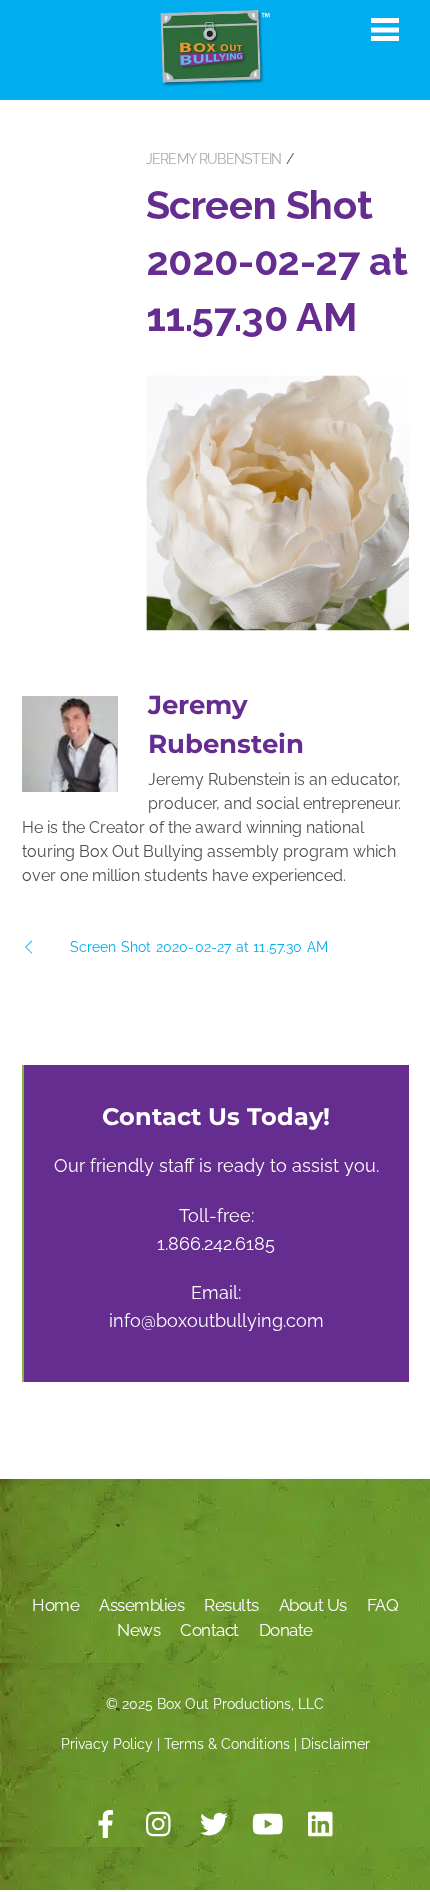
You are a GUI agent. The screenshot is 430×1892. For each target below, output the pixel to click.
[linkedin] (322, 1825)
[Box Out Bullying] (215, 78)
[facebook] (106, 1825)
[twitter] (214, 1825)
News (138, 1630)
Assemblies (141, 1605)
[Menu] (385, 29)
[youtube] (268, 1825)
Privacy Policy (107, 1744)
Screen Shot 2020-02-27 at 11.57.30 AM (277, 260)
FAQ (383, 1605)
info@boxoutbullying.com (216, 1320)
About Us (313, 1605)
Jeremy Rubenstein (214, 159)
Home (55, 1605)
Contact (209, 1630)
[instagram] (160, 1825)
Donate (286, 1630)
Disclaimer (335, 1744)
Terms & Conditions (227, 1744)
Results (231, 1605)
